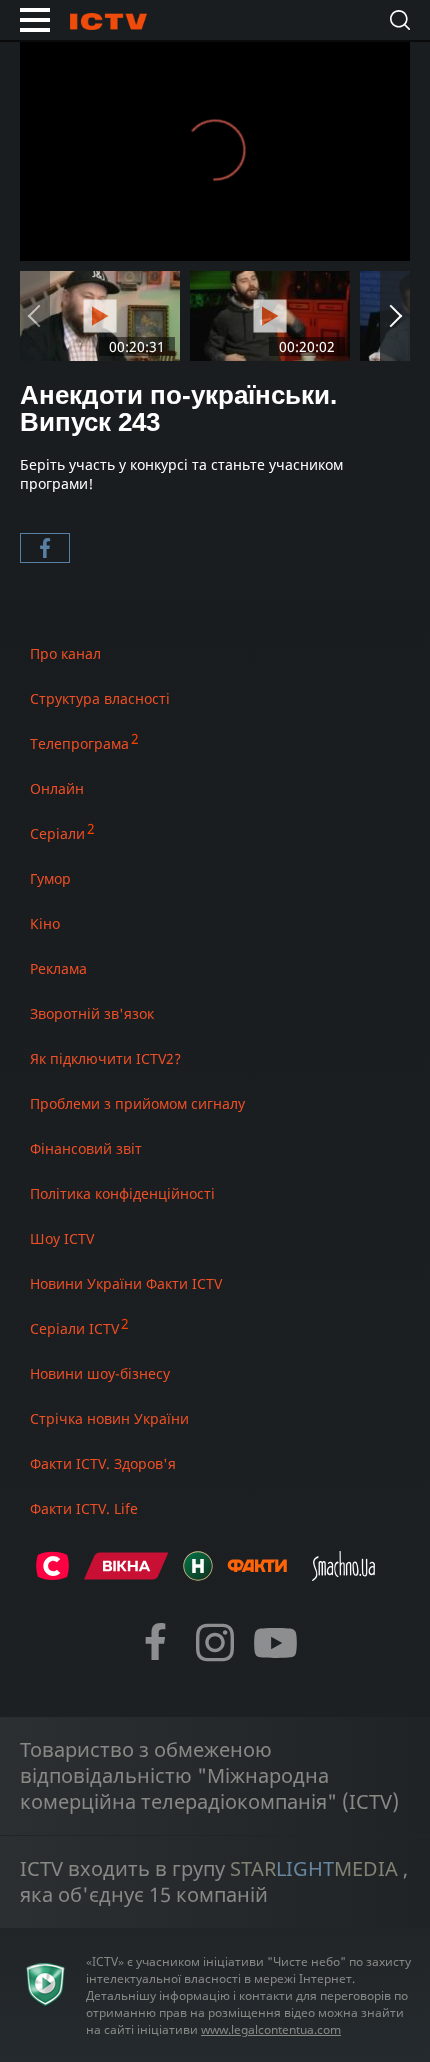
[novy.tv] (198, 1574)
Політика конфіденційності (122, 1193)
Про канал (65, 653)
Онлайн (57, 788)
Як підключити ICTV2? (105, 1058)
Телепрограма (79, 743)
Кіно (45, 923)
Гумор (50, 878)
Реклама (58, 968)
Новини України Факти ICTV (126, 1283)
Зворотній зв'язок (92, 1013)
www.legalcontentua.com (271, 2029)
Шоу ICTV (62, 1238)
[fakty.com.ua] (257, 1574)
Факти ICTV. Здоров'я (103, 1463)
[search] (400, 20)
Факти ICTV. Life (84, 1508)
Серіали (57, 833)
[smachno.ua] (343, 1574)
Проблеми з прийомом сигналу (137, 1103)
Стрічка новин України (109, 1418)
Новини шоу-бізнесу (100, 1373)
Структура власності (100, 698)
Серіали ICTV (74, 1328)
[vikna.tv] (126, 1574)
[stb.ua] (52, 1574)
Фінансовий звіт (86, 1148)
